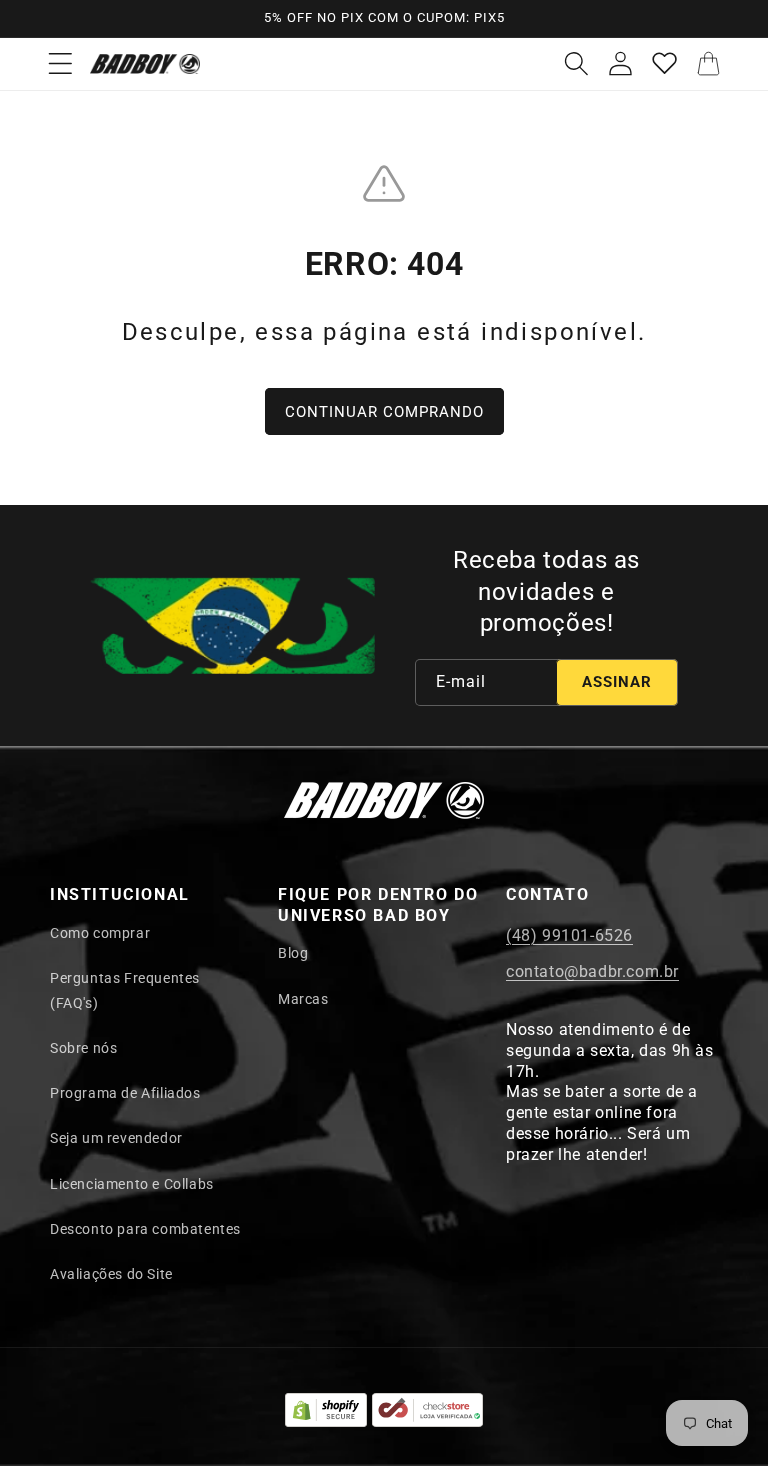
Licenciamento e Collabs (132, 1184)
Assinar (617, 682)
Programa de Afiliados (125, 1093)
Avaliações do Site (111, 1274)
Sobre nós (83, 1048)
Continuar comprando (384, 412)
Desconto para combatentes (145, 1229)
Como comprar (100, 933)
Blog (293, 953)
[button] (60, 64)
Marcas (303, 999)
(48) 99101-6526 (569, 935)
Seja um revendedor (116, 1138)
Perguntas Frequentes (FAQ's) (125, 990)
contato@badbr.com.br (592, 971)
